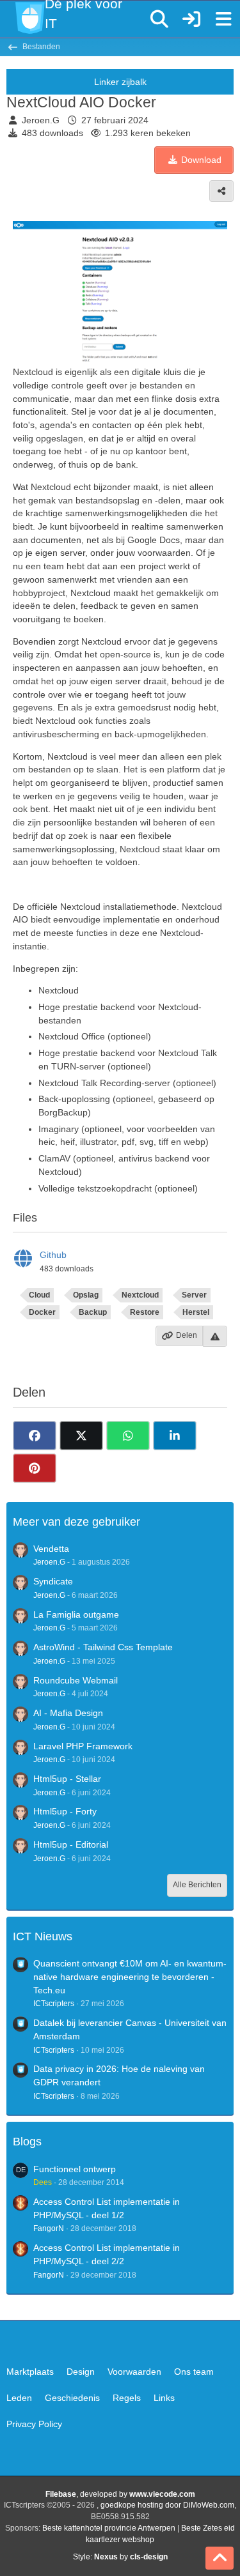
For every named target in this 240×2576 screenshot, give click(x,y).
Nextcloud (140, 1295)
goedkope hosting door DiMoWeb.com (167, 2505)
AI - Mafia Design (68, 1713)
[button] (175, 1436)
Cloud (39, 1295)
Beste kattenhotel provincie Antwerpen (109, 2528)
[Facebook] (35, 1436)
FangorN (49, 2228)
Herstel (196, 1312)
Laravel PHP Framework (83, 1746)
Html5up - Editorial (71, 1844)
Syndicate (53, 1581)
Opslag (86, 1295)
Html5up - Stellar (67, 1779)
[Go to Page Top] (220, 2558)
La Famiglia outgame (76, 1614)
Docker (42, 1312)
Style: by (120, 2557)
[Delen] (221, 191)
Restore (145, 1312)
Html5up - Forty (65, 1811)
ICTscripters (54, 2004)
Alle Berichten (197, 1885)
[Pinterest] (35, 1468)
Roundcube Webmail (76, 1680)
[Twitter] (81, 1436)
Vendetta (51, 1549)
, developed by (120, 2494)
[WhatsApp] (128, 1436)
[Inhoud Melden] (215, 1336)
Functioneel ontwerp (75, 2169)
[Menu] (223, 19)
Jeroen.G (41, 120)
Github (53, 1255)
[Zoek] (159, 19)
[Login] (191, 19)
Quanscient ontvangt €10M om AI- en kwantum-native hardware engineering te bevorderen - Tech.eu (130, 1976)
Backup (93, 1312)
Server (194, 1295)
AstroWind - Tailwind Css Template (103, 1647)
